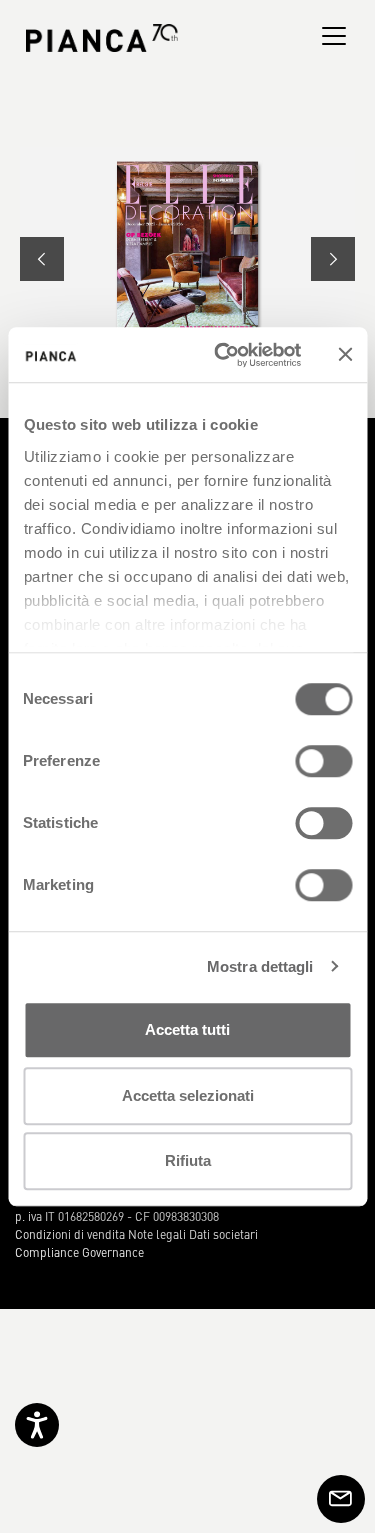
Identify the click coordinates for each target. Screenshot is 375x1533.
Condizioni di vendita (70, 1234)
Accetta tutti (187, 1029)
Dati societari (223, 1234)
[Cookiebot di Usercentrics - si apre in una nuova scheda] (223, 355)
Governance (113, 1252)
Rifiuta (188, 1160)
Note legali (157, 1234)
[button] (42, 259)
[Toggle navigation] (334, 36)
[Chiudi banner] (345, 355)
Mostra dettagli (260, 966)
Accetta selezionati (188, 1095)
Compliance (47, 1252)
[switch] (323, 761)
